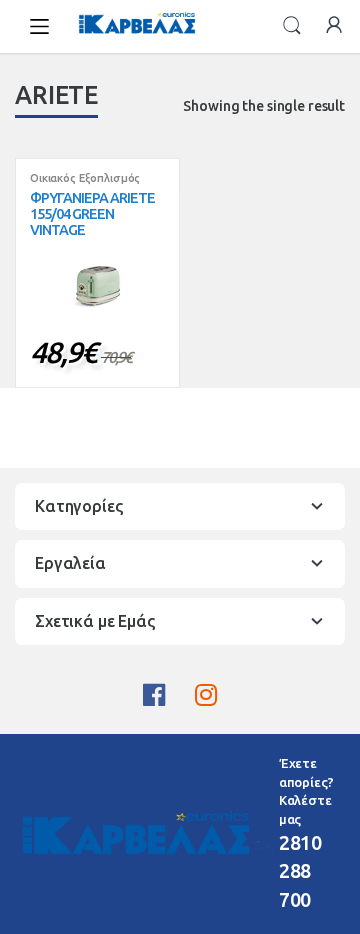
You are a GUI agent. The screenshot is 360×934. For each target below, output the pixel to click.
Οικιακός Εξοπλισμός (85, 178)
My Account (334, 26)
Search (292, 26)
